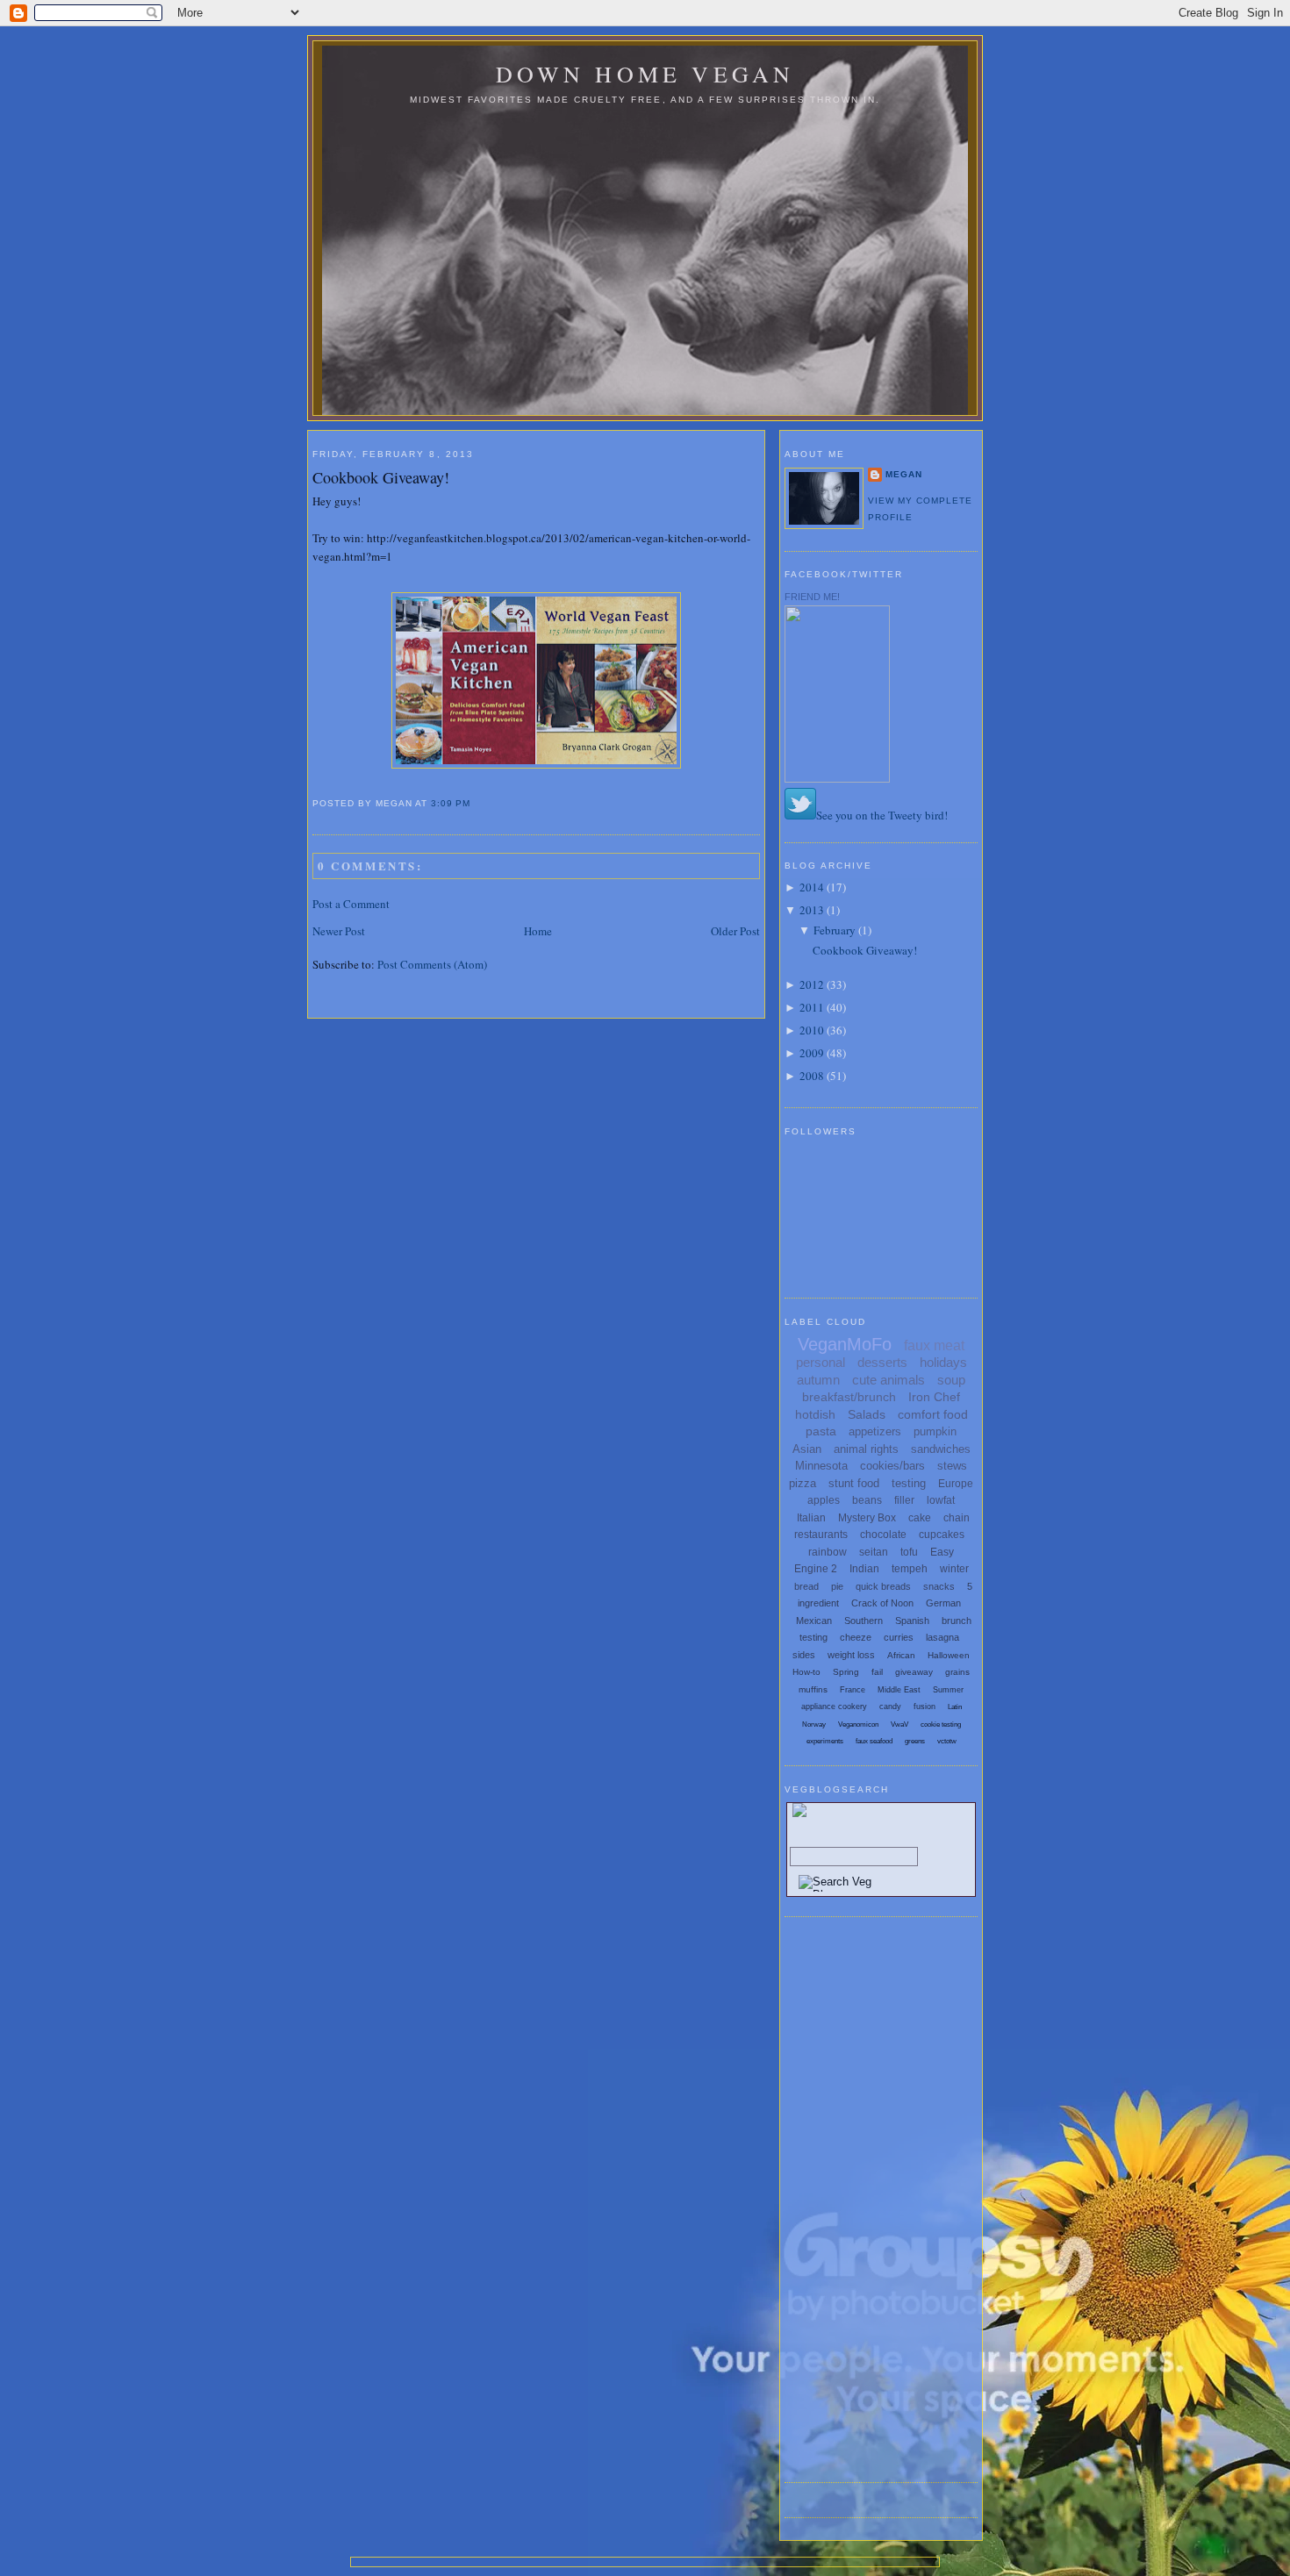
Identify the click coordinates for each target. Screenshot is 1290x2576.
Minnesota (821, 1466)
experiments (825, 1741)
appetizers (875, 1431)
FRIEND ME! (812, 597)
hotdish (815, 1414)
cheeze (856, 1637)
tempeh (910, 1569)
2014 (812, 887)
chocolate (883, 1535)
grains (957, 1672)
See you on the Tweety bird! (882, 815)
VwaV (899, 1724)
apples (824, 1500)
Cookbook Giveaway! (381, 477)
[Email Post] (476, 803)
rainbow (828, 1552)
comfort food (933, 1414)
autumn (818, 1380)
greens (915, 1741)
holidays (943, 1362)
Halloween (949, 1655)
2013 (812, 910)
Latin (955, 1707)
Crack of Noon (882, 1603)
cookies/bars (892, 1466)
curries (899, 1637)
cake (920, 1518)
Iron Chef (934, 1397)
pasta (821, 1431)
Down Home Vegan (645, 74)
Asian (807, 1449)
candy (890, 1707)
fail (877, 1672)
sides (804, 1655)
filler (904, 1500)
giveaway (914, 1672)
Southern (864, 1621)
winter (954, 1569)
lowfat (941, 1500)
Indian (864, 1569)
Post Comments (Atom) (432, 964)
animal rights (866, 1449)
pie (837, 1586)
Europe (956, 1484)
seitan (874, 1552)
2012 (812, 984)
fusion (924, 1707)
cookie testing (941, 1724)
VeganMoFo (845, 1344)
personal (821, 1362)
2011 (812, 1007)
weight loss (851, 1655)
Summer (948, 1690)
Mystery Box (867, 1518)
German (943, 1603)
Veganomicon (858, 1724)
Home (538, 931)
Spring (846, 1672)
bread (806, 1586)
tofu (909, 1552)
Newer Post (339, 931)
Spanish (912, 1621)
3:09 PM (451, 803)
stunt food (854, 1483)
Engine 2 (816, 1569)
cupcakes (942, 1535)
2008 (812, 1076)
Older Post (735, 931)
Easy (942, 1552)
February (835, 930)
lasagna (942, 1637)
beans (867, 1500)
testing (909, 1483)
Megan (904, 474)
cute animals (889, 1380)
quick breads (883, 1586)
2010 (812, 1030)
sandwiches (941, 1449)
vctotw (947, 1741)
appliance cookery (834, 1707)
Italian (811, 1518)
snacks (939, 1586)
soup (951, 1380)
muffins (813, 1689)
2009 (812, 1053)
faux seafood (874, 1741)
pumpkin (935, 1431)
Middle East (899, 1690)
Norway (814, 1724)
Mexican (814, 1621)
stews (952, 1466)
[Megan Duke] (837, 778)
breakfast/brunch (849, 1397)
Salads (867, 1414)
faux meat (934, 1345)
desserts (882, 1362)
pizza (803, 1483)
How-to (806, 1672)
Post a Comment (351, 904)
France (853, 1690)
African (901, 1655)
